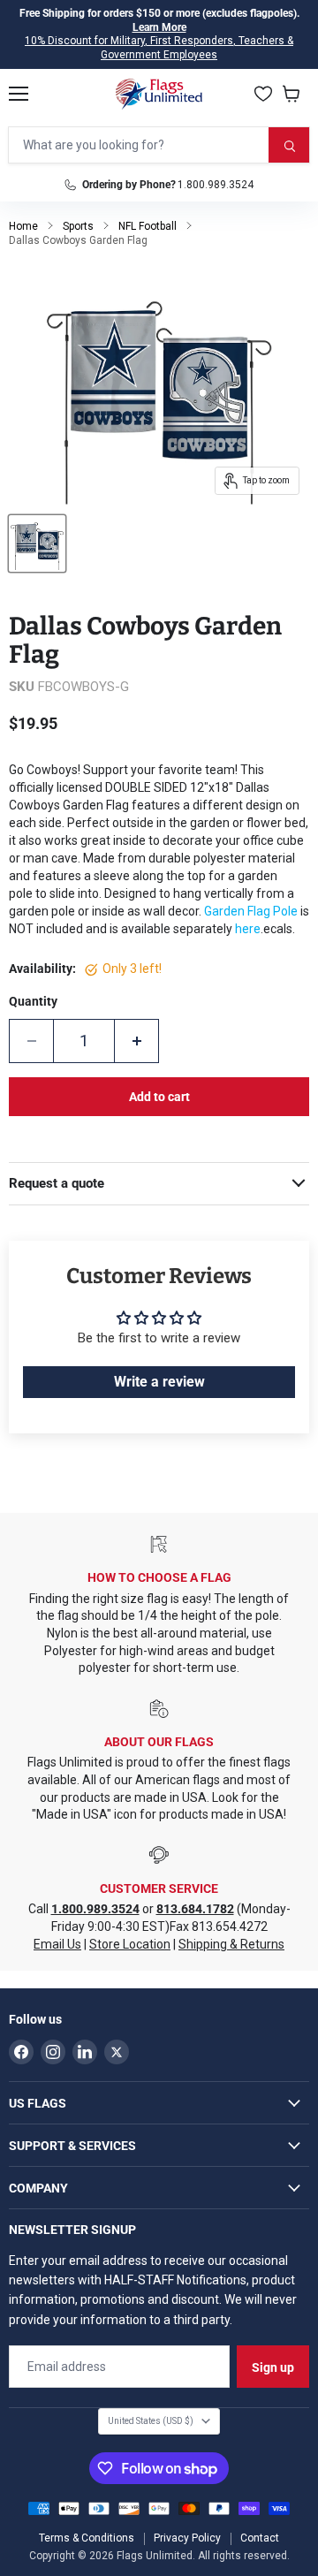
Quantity (33, 1001)
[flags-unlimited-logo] (159, 94)
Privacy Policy (187, 2538)
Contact (260, 2538)
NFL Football (148, 226)
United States (151, 2421)
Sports (78, 226)
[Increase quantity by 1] (137, 1041)
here (248, 929)
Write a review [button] (159, 1382)
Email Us (57, 1944)
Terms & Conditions (87, 2538)
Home (23, 226)
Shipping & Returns (231, 1944)
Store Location (130, 1944)
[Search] (289, 145)
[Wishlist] (263, 94)
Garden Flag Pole (251, 911)
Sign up (273, 2367)
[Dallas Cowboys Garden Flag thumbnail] (37, 543)
